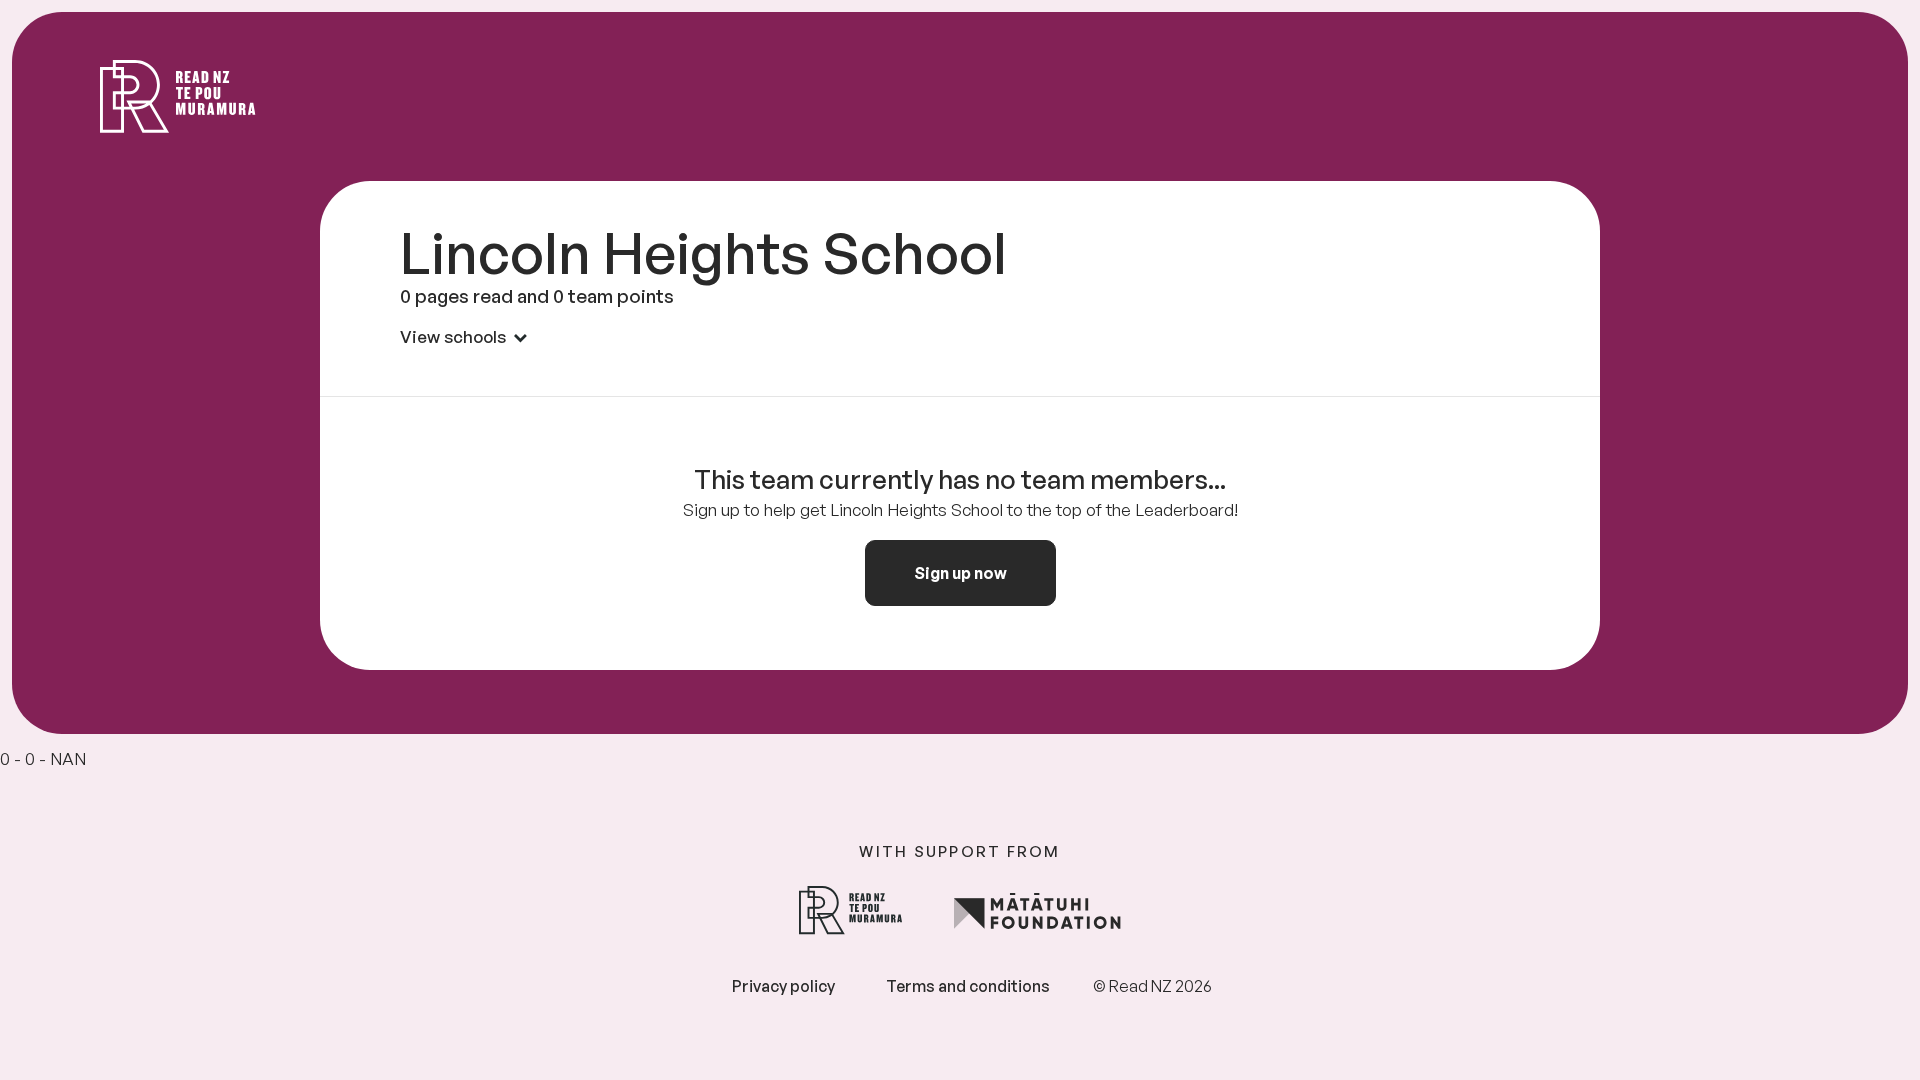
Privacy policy (783, 986)
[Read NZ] (178, 96)
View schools (453, 336)
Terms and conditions (968, 986)
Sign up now (960, 573)
